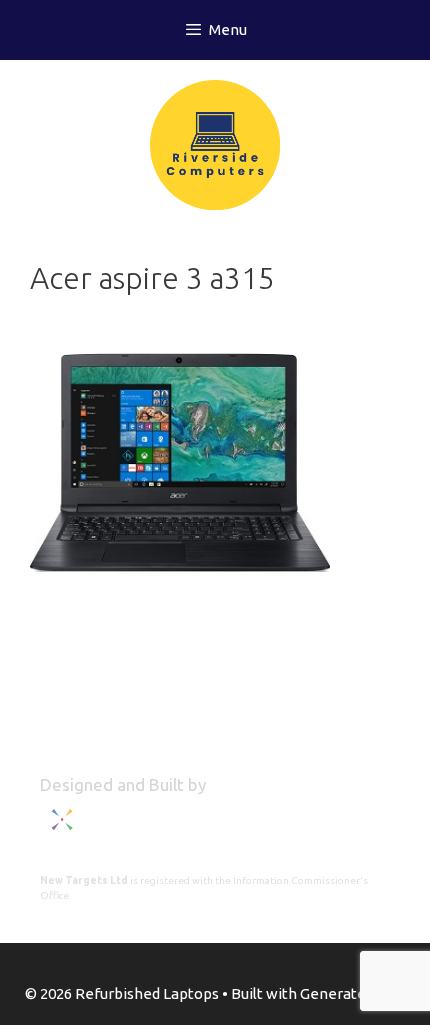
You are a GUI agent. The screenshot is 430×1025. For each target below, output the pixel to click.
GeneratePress (352, 993)
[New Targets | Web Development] (140, 834)
